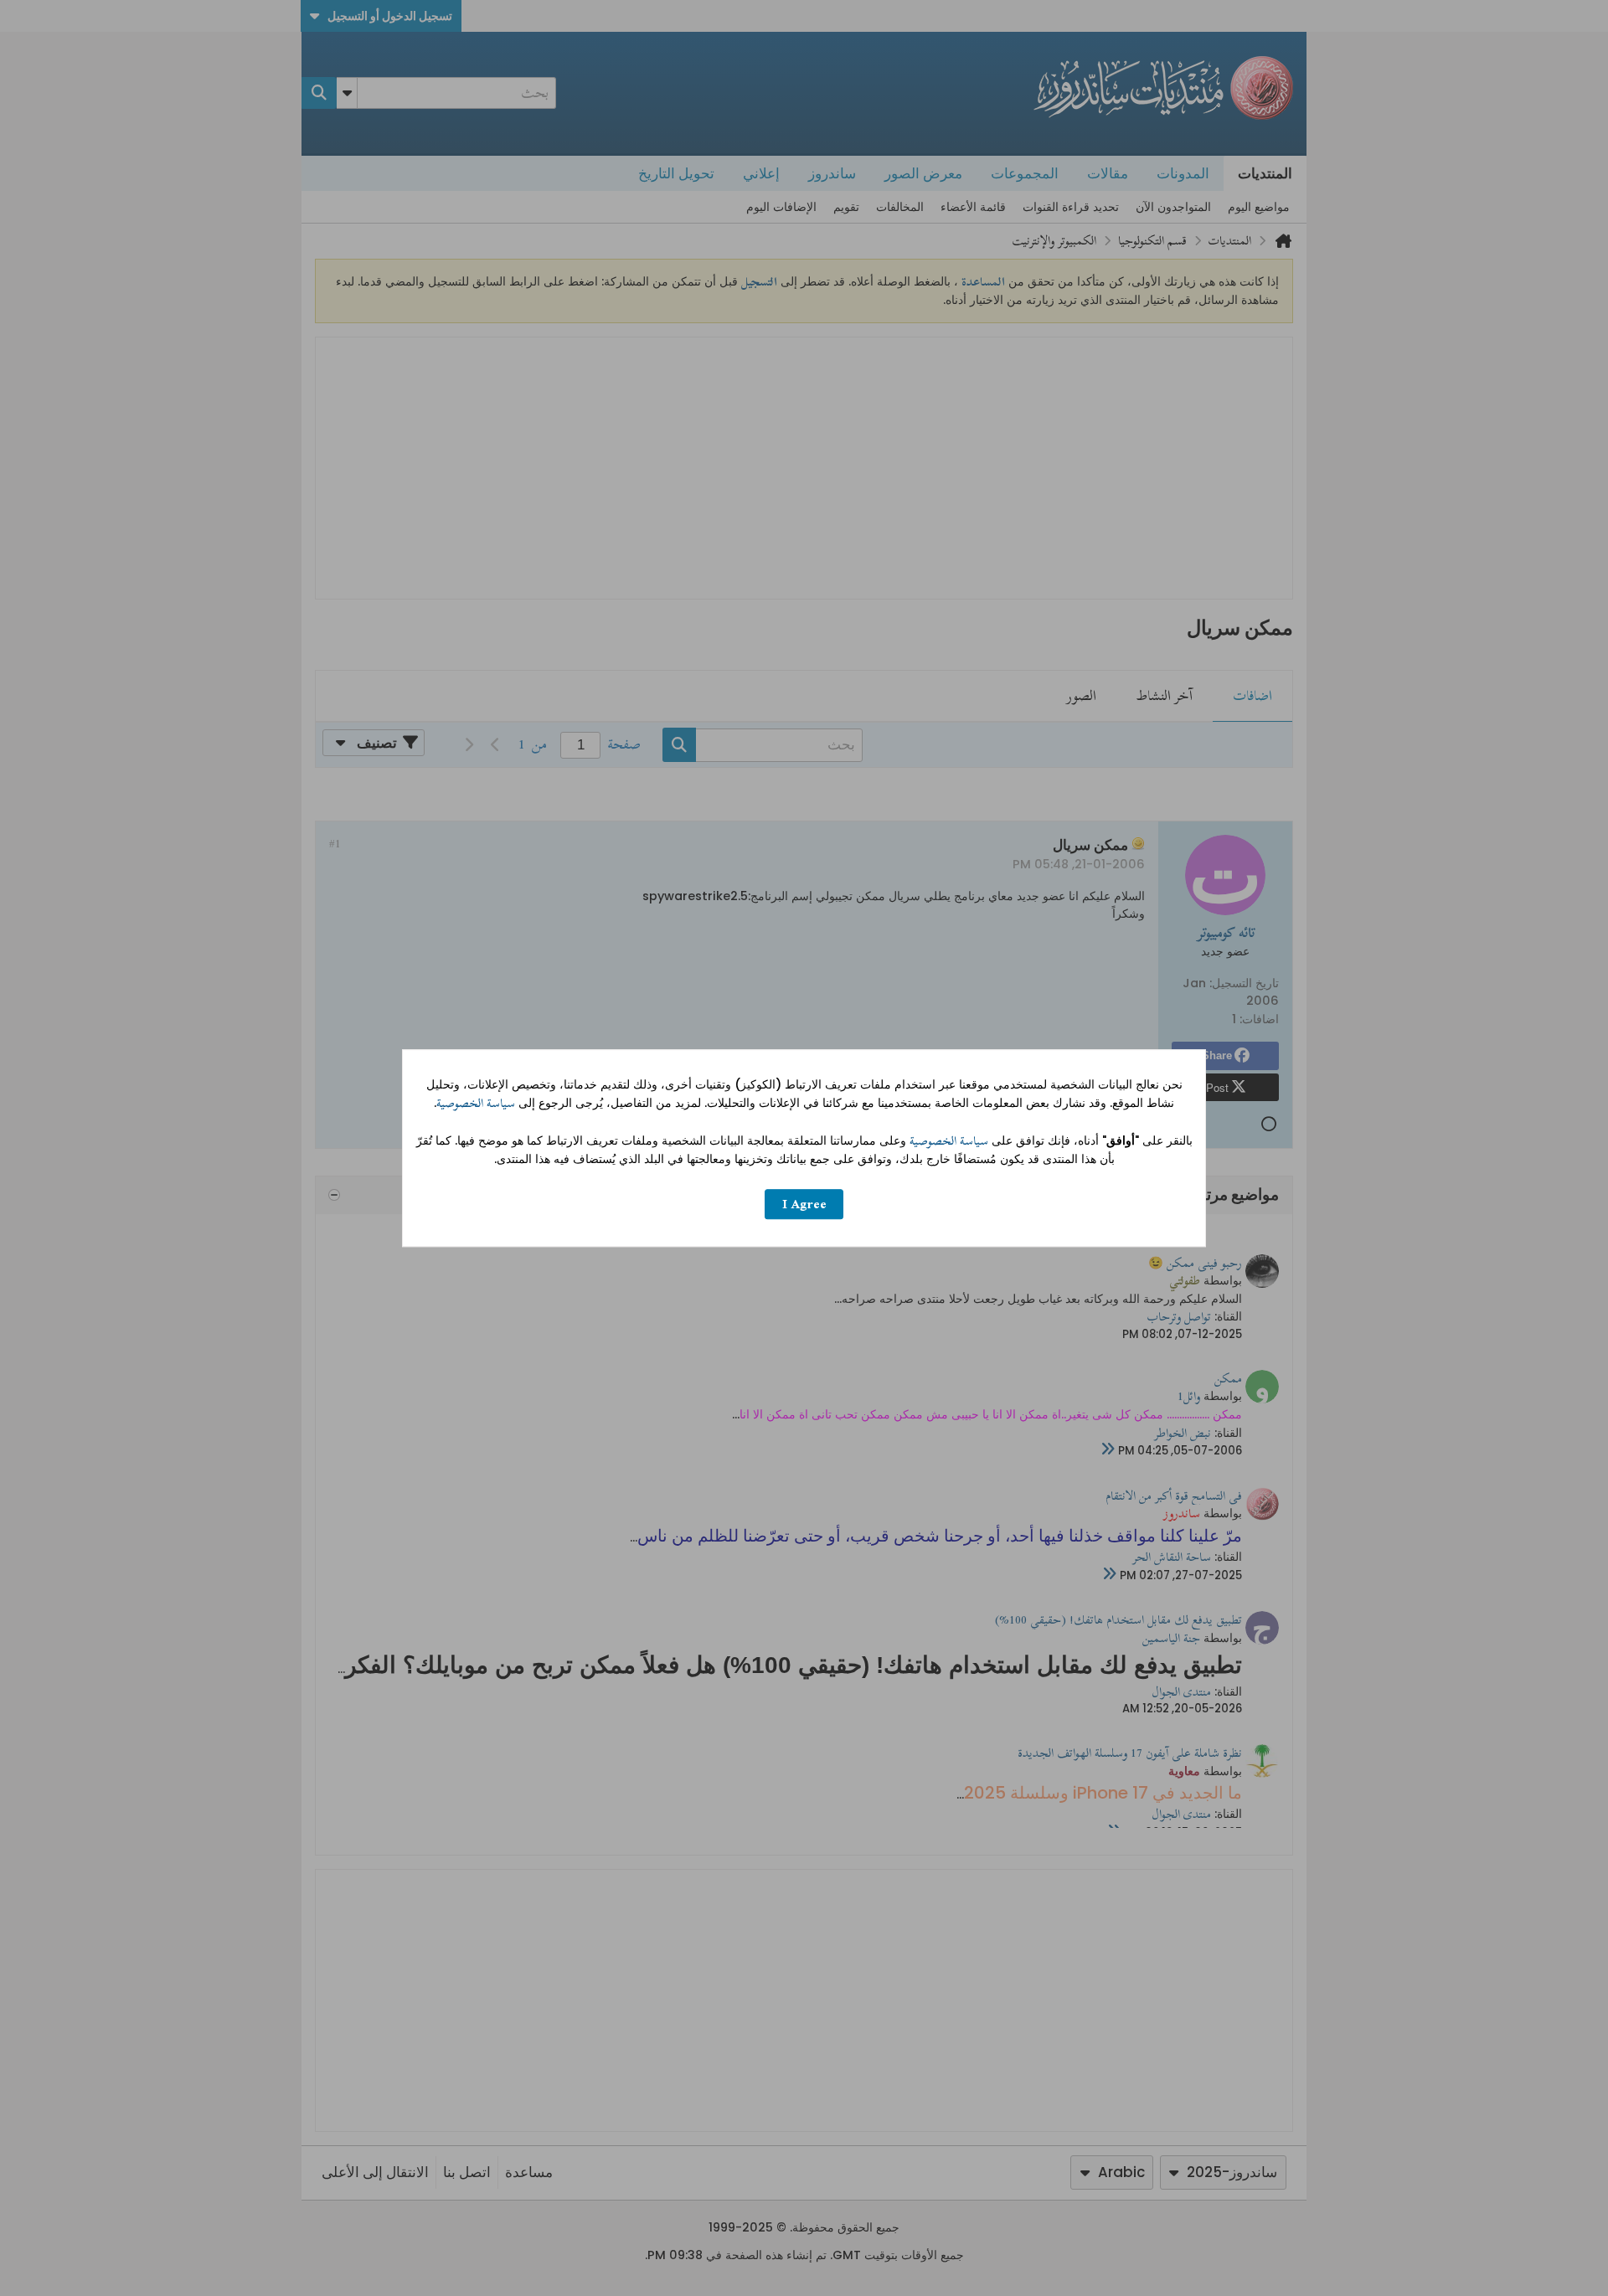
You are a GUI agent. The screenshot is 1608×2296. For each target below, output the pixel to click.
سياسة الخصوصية (476, 1103)
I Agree (804, 1205)
